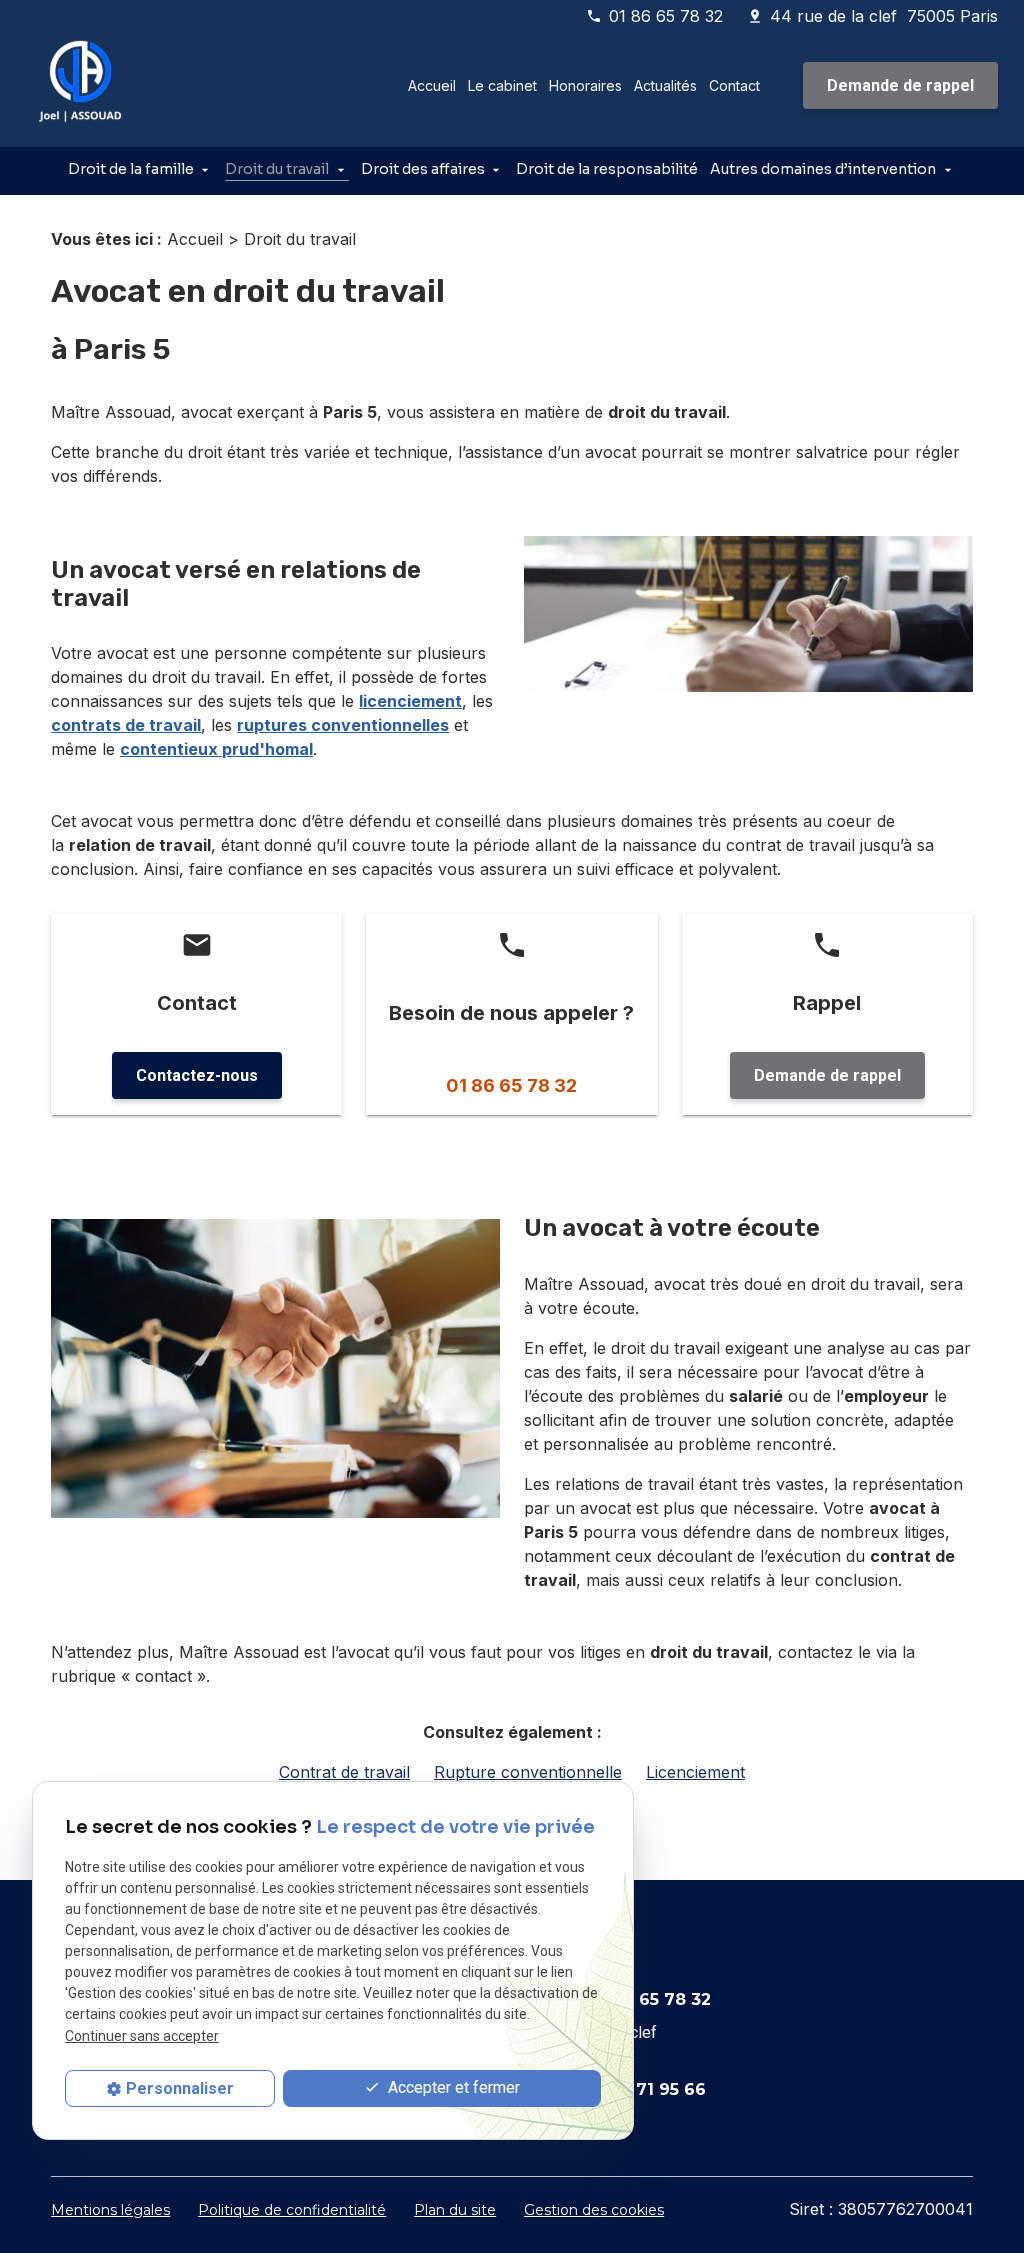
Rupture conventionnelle (528, 1772)
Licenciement (695, 1772)
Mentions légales (110, 2210)
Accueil (432, 85)
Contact (734, 85)
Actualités (665, 85)
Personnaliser (180, 2088)
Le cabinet (502, 85)
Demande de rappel (900, 85)
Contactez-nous (197, 1075)
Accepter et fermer (452, 2087)
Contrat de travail (344, 1772)
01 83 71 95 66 (646, 2089)
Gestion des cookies (594, 2210)
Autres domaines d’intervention (823, 169)
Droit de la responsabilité (607, 169)
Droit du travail (277, 169)
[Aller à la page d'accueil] (82, 86)
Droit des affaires (423, 169)
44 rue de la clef (884, 16)
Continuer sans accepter (142, 2036)
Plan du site (455, 2210)
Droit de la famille (131, 169)
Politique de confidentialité (292, 2210)
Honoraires (585, 85)
